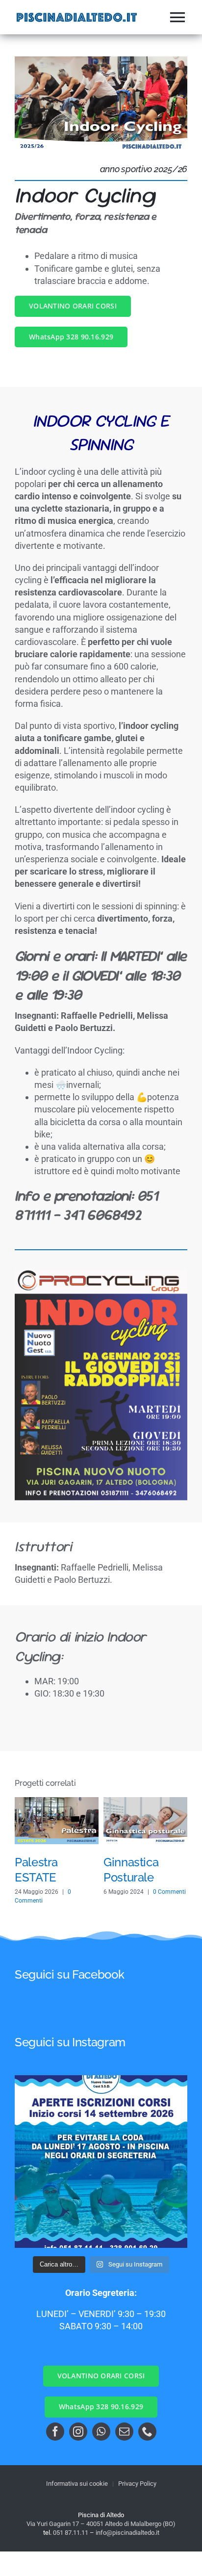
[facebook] (55, 2432)
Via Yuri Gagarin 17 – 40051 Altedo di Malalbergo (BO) (101, 2524)
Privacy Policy (137, 2484)
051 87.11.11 (71, 2533)
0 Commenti (169, 1892)
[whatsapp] (101, 2432)
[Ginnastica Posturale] (145, 1802)
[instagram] (78, 2432)
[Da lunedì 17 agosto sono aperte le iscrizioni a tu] (101, 2162)
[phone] (147, 2432)
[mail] (124, 2432)
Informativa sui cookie (77, 2484)
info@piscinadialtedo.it (127, 2533)
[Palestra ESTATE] (57, 1802)
